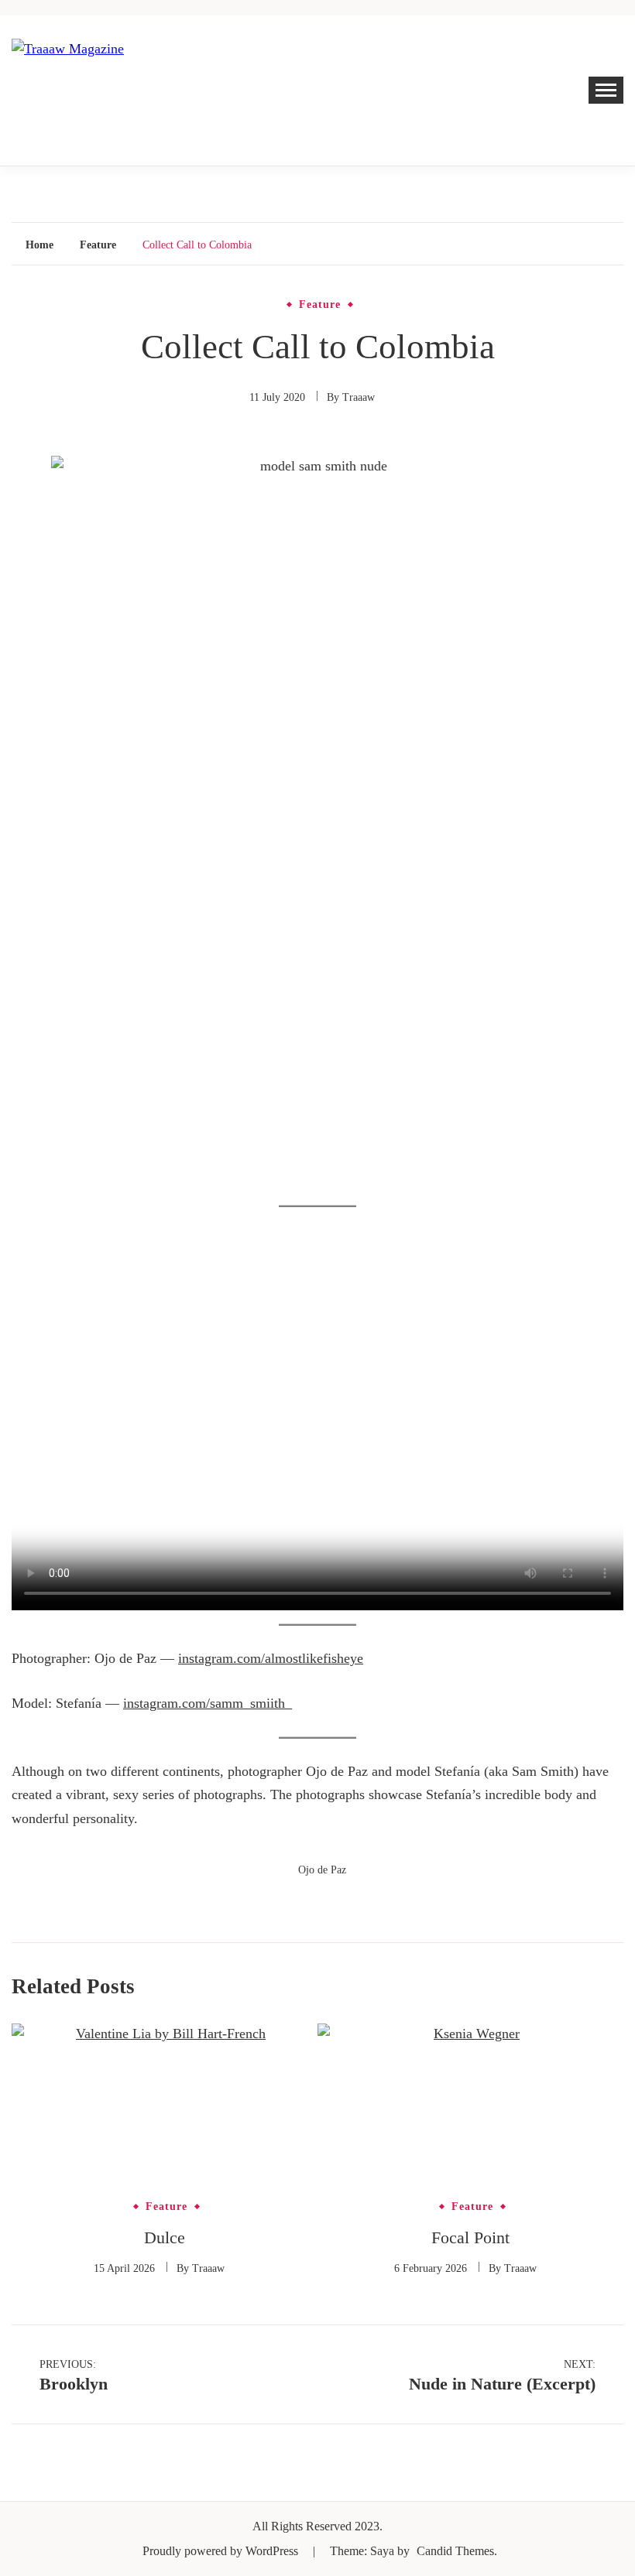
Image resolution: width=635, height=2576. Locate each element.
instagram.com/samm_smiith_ (208, 1703)
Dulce (165, 2237)
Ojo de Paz (322, 1870)
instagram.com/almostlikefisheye (271, 1658)
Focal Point (470, 2237)
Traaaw (359, 397)
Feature (320, 305)
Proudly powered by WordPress (222, 2551)
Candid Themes (455, 2551)
